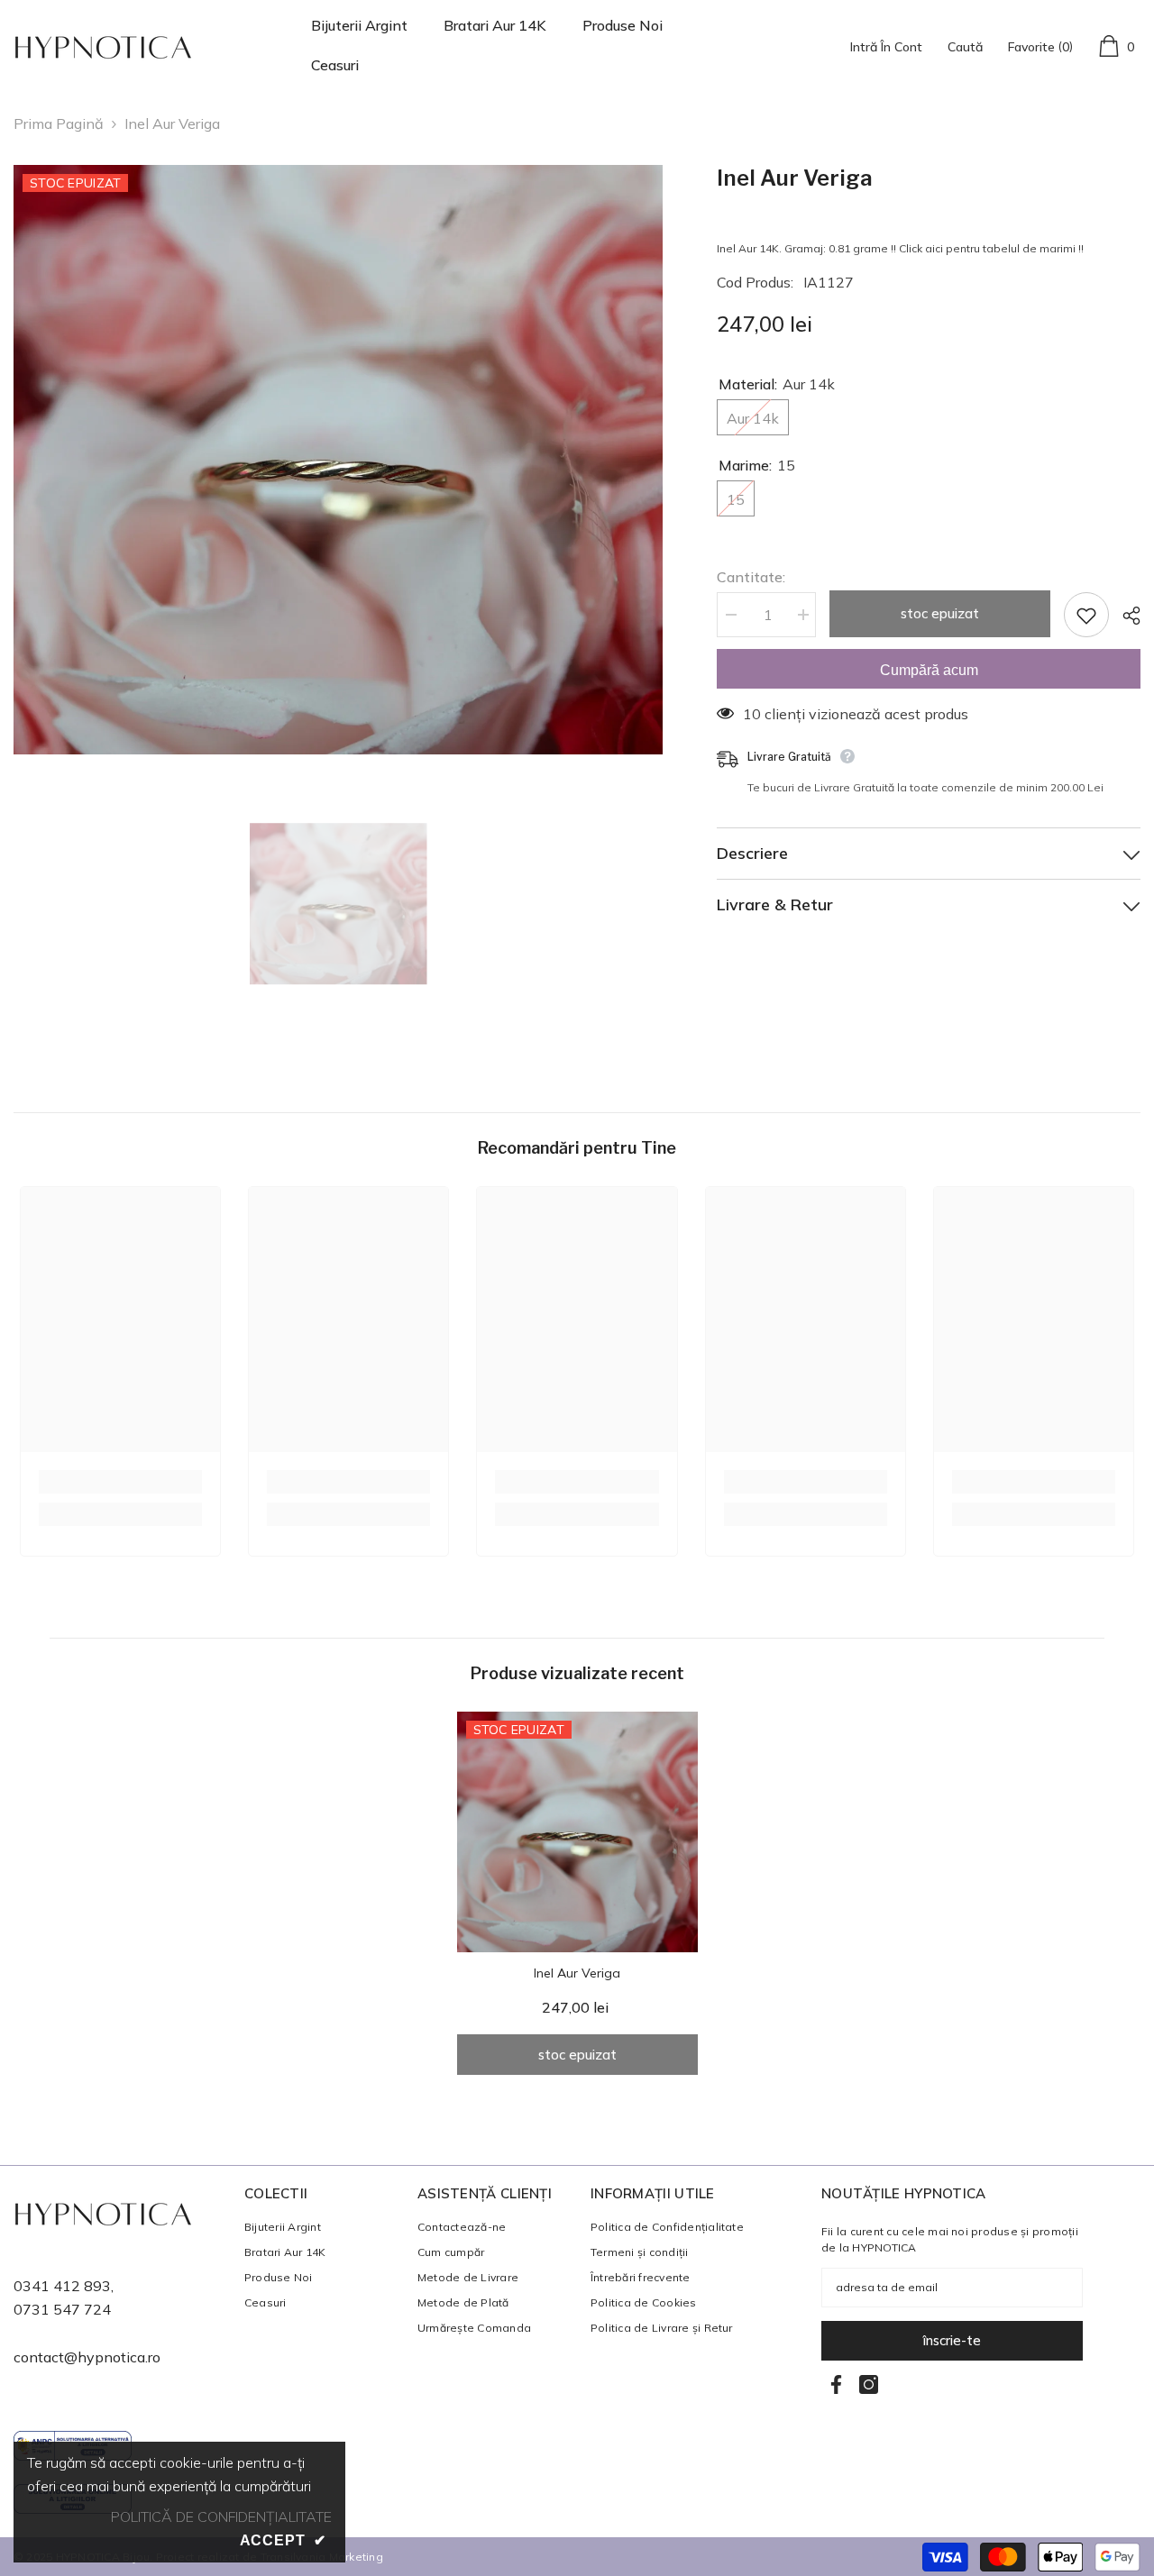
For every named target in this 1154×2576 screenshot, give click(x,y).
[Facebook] (836, 2384)
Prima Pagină (59, 123)
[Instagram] (869, 2384)
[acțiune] (1125, 616)
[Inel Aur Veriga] (577, 1832)
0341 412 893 (62, 2286)
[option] (338, 460)
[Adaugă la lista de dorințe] (1086, 615)
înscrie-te (952, 2340)
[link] (120, 1482)
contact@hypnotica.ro (87, 2357)
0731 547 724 (62, 2309)
